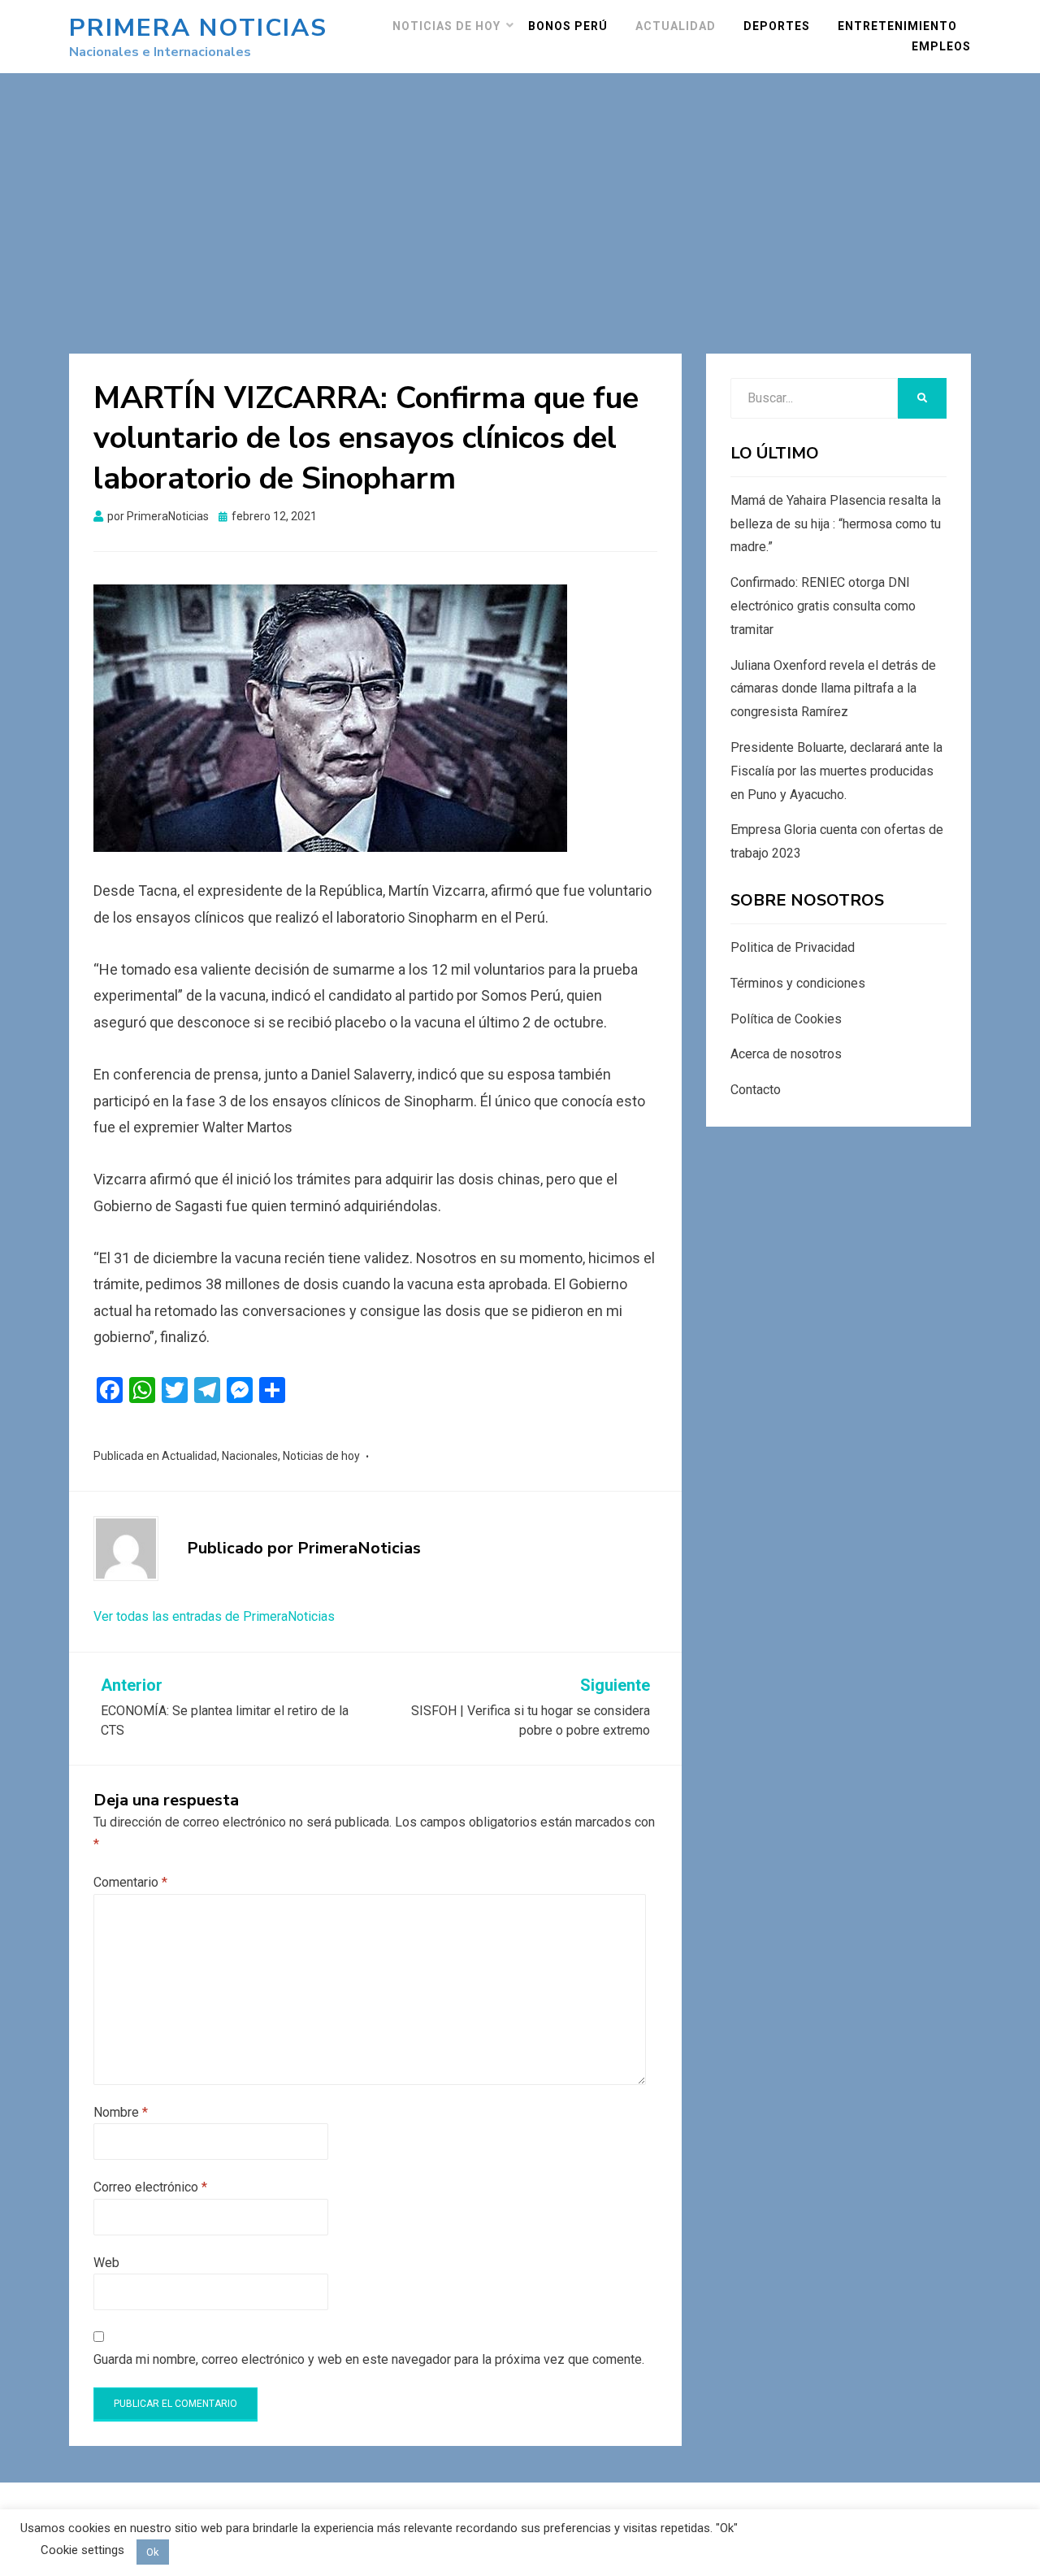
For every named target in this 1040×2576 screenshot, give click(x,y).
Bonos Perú (568, 26)
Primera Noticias (198, 28)
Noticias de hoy (446, 26)
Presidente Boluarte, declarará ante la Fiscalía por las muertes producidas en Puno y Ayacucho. (836, 771)
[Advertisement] (520, 195)
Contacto (756, 1090)
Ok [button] (153, 2552)
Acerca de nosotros (786, 1054)
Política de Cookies (786, 1019)
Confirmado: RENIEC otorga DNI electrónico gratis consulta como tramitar (823, 606)
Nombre (121, 2112)
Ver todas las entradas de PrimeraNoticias (214, 1616)
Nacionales (250, 1456)
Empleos (941, 46)
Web (106, 2263)
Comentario (130, 1882)
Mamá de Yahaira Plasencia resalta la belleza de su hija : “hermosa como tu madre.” (836, 524)
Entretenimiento (897, 26)
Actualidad (676, 26)
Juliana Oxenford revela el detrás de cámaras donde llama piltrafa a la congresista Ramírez (833, 689)
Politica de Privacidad (793, 947)
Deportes (777, 26)
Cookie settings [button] (82, 2550)
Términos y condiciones (798, 983)
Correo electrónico (150, 2187)
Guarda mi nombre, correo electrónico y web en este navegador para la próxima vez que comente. (369, 2359)
